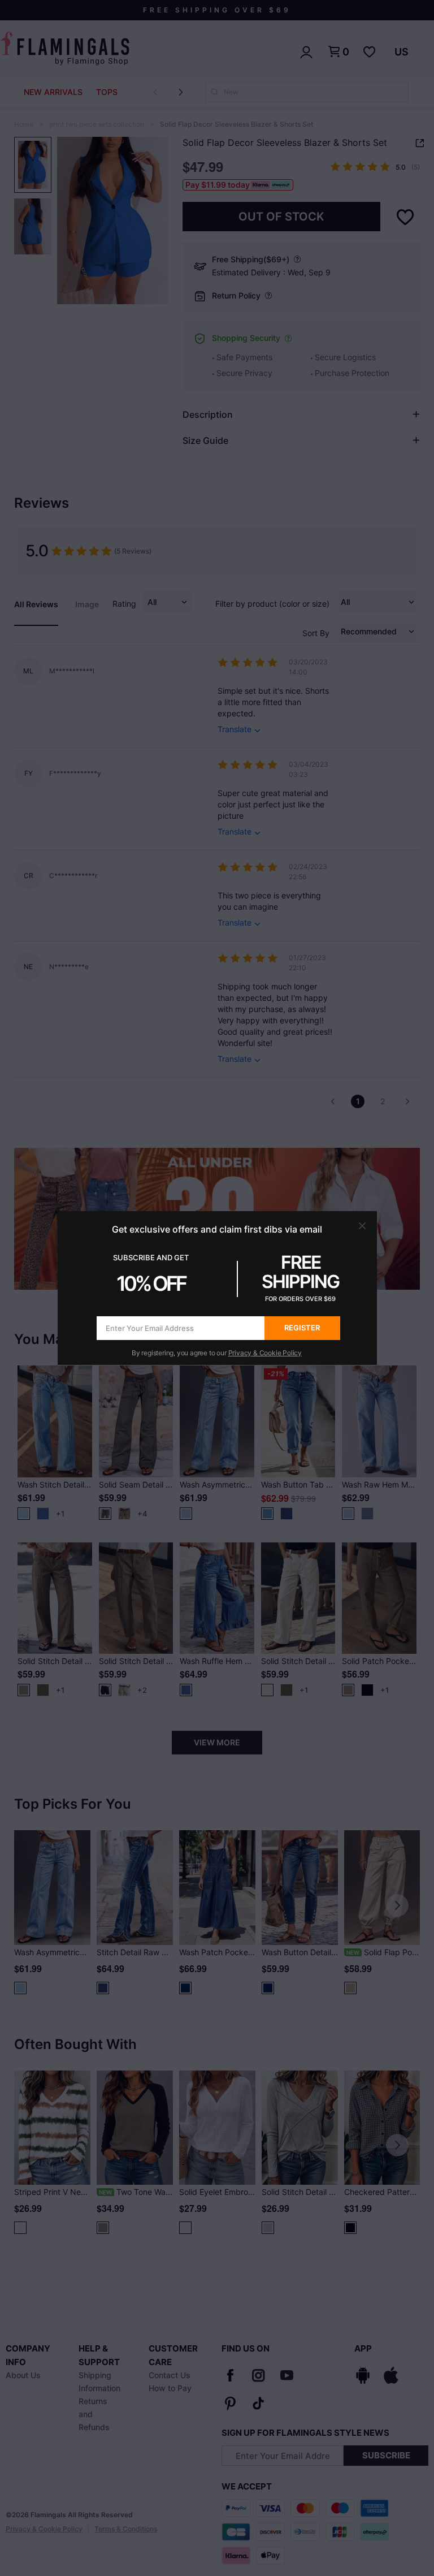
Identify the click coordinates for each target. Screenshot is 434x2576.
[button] (362, 1226)
